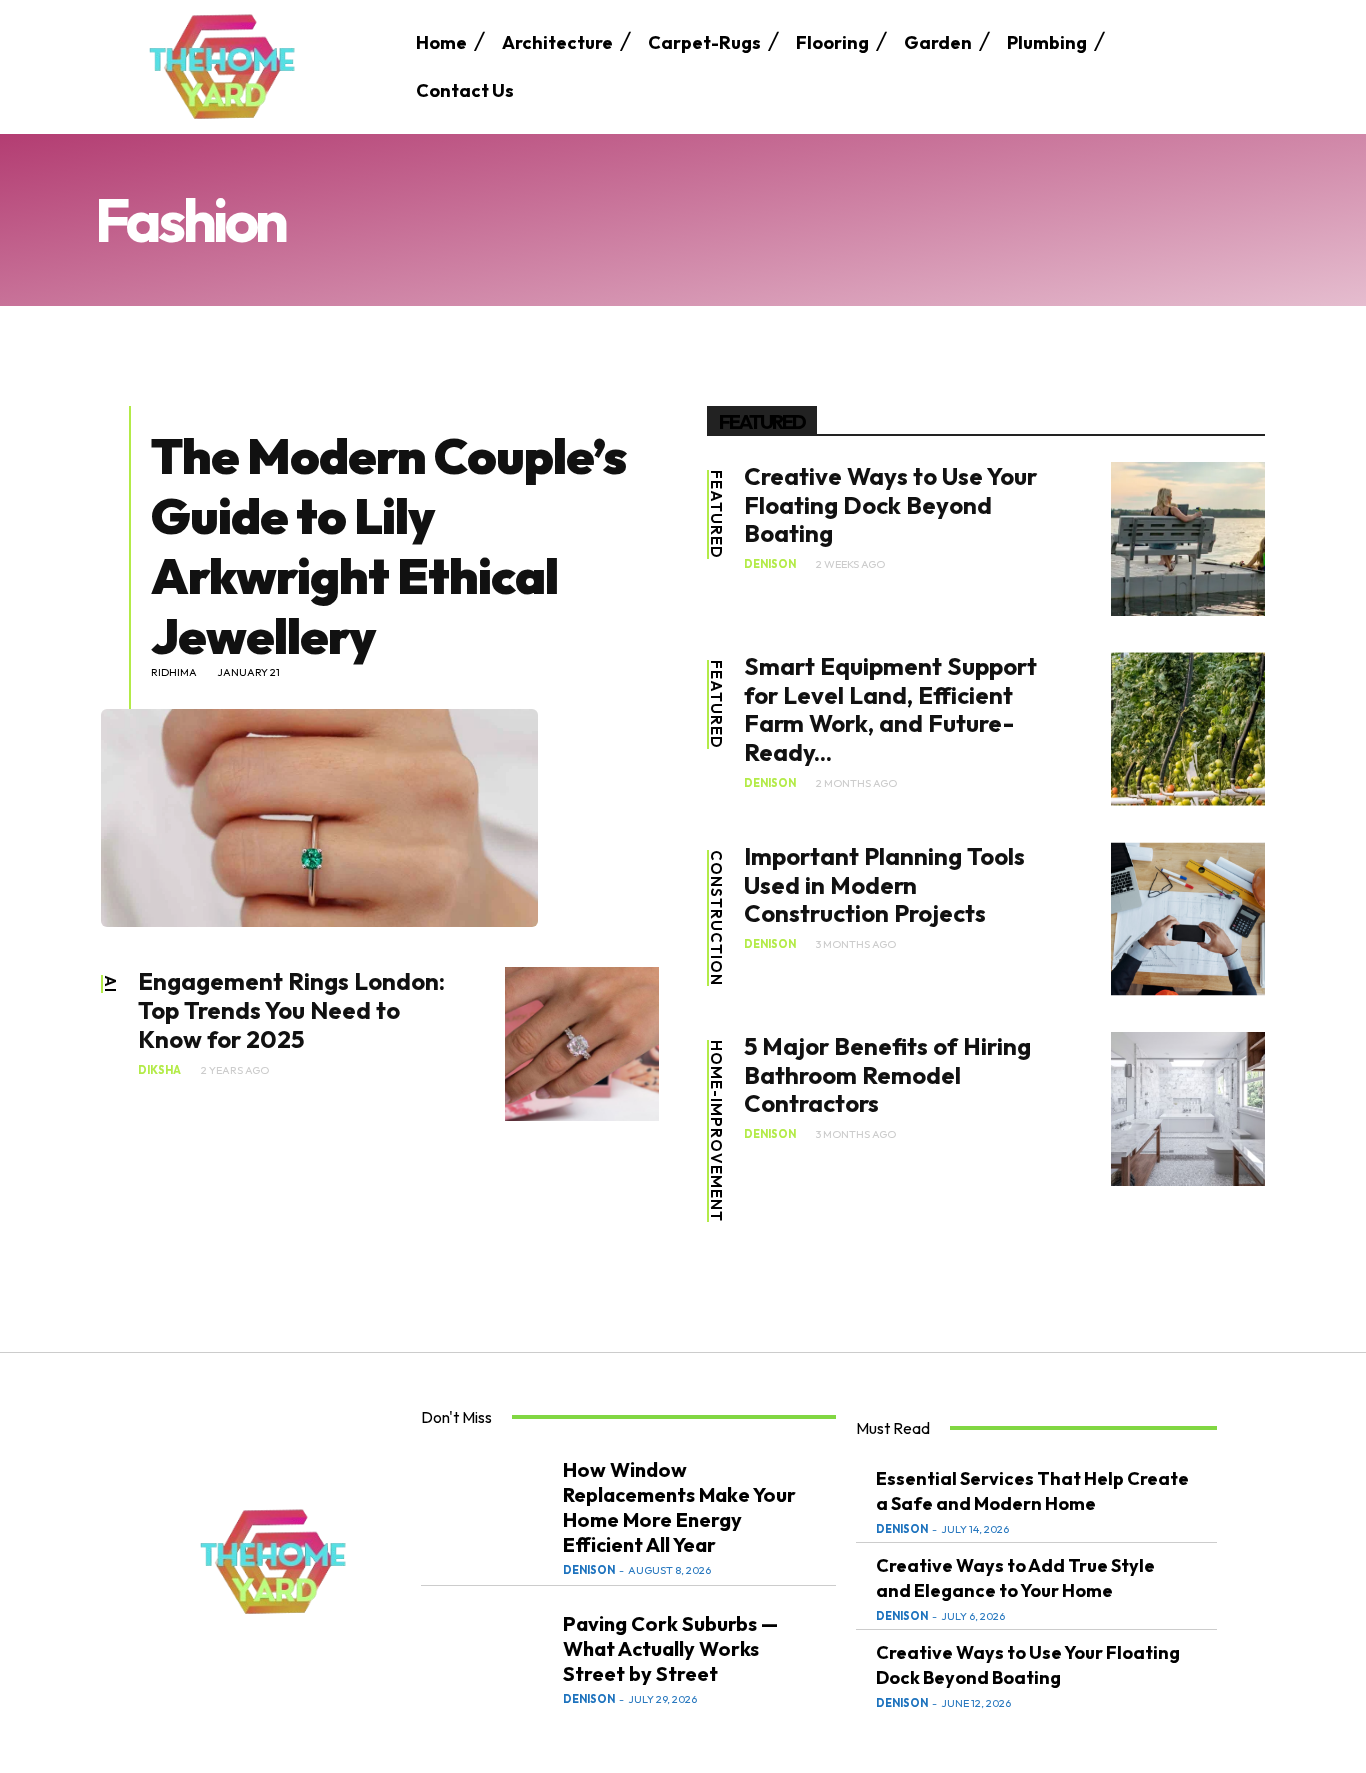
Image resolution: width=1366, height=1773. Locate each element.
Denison (770, 564)
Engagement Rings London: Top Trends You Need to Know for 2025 (291, 1010)
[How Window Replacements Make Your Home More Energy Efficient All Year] (487, 1516)
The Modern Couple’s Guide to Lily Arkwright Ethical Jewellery (388, 545)
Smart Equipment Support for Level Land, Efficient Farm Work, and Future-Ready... (890, 709)
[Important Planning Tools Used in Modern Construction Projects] (1188, 919)
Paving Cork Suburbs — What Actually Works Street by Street (670, 1648)
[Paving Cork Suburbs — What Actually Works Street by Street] (487, 1657)
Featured (716, 514)
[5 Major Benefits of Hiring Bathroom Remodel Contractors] (1188, 1109)
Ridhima (174, 672)
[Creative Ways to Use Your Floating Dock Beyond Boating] (1188, 539)
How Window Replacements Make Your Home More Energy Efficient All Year (679, 1507)
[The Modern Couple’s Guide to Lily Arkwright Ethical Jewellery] (319, 818)
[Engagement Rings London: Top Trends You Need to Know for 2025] (582, 1044)
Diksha (159, 1070)
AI (110, 984)
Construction (716, 918)
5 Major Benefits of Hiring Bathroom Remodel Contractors (887, 1075)
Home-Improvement (716, 1131)
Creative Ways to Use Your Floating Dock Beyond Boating (890, 505)
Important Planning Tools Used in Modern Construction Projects (884, 885)
